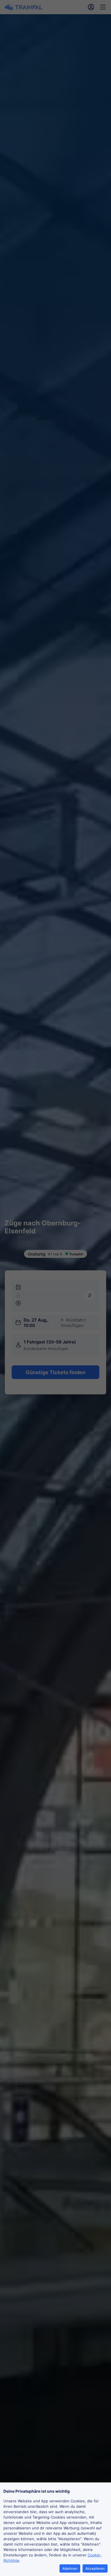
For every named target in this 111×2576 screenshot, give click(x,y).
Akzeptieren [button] (95, 2568)
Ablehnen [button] (70, 2568)
